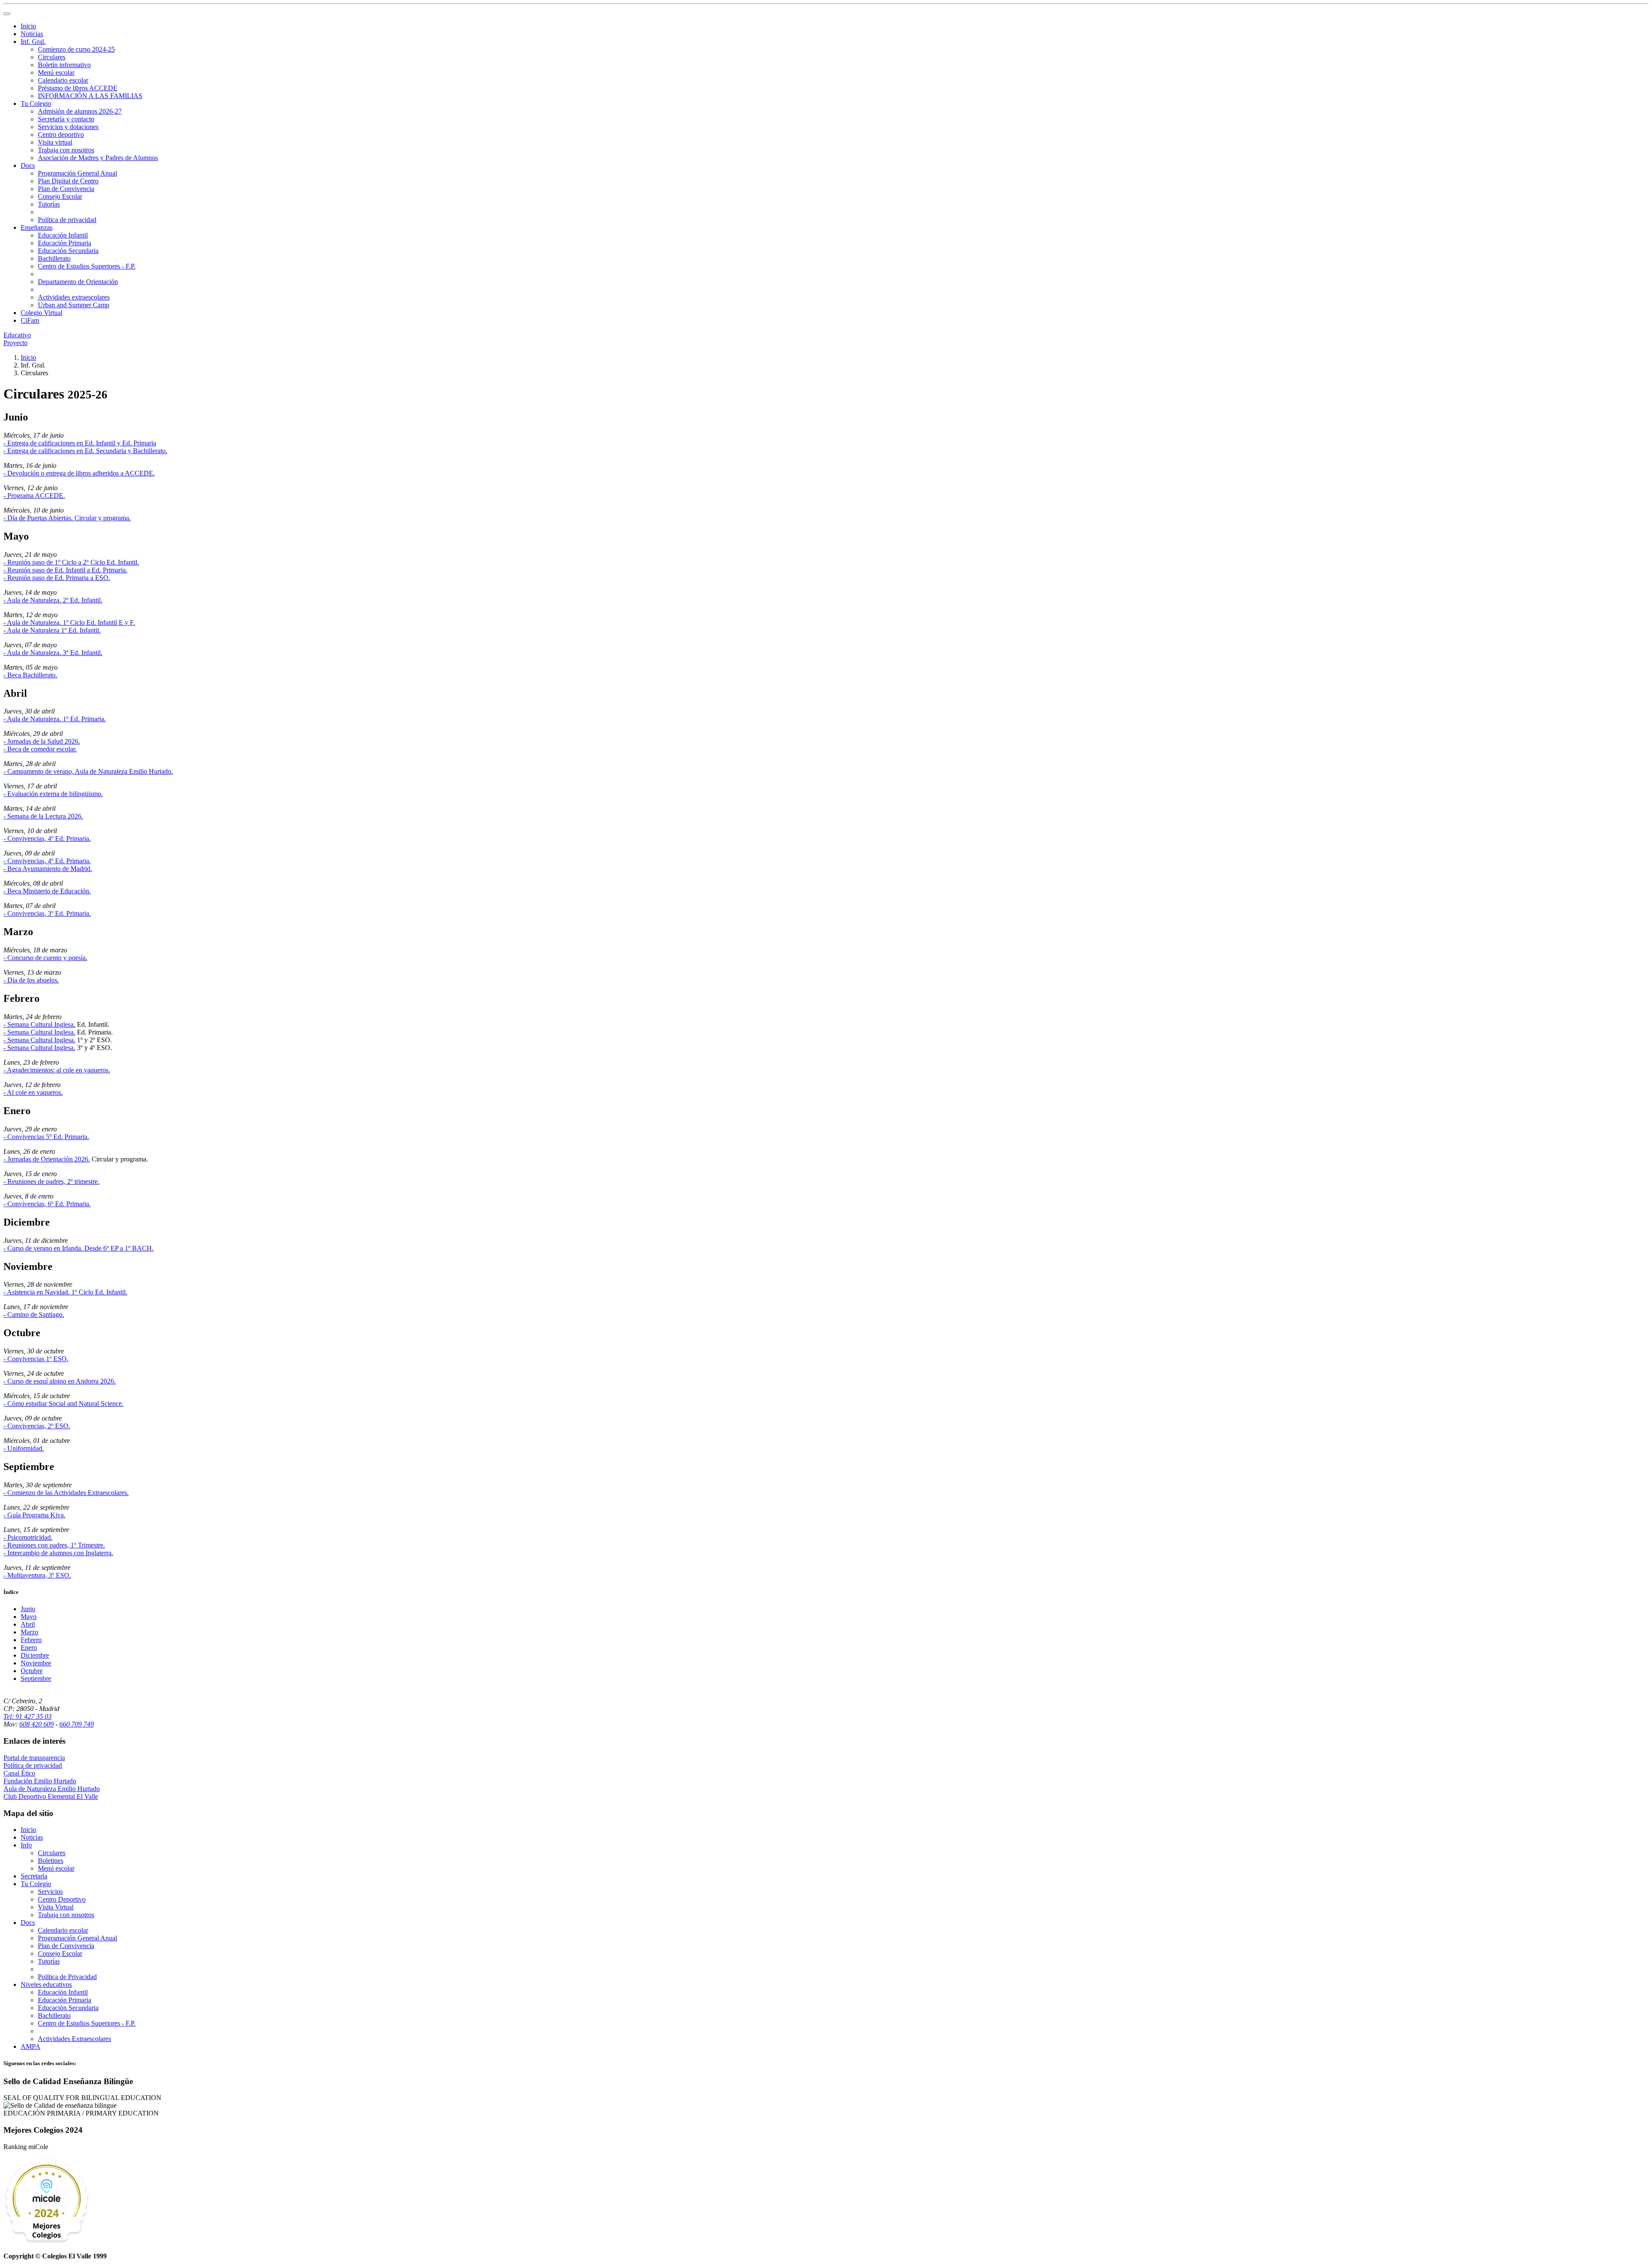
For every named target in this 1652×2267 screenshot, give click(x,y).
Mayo (29, 1617)
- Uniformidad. (24, 1448)
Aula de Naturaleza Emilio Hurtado (52, 1789)
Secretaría (34, 1876)
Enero (29, 1648)
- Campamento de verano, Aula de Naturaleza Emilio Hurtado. (88, 771)
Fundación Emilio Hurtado (40, 1781)
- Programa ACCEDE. (34, 496)
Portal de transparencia (34, 1758)
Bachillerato (54, 258)
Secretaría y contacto (66, 119)
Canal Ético (19, 1773)
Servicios (50, 1892)
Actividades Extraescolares (74, 2039)
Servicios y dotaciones (68, 127)
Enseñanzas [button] (37, 227)
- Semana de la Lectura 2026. (43, 816)
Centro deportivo (61, 134)
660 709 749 (77, 1724)
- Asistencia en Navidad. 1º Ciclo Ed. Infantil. (65, 1292)
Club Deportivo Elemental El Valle (51, 1796)
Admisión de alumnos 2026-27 (80, 111)
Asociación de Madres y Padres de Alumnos (98, 158)
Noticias (32, 34)
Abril (28, 1624)
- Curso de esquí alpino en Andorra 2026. (60, 1381)
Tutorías (49, 204)
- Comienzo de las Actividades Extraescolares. (66, 1493)
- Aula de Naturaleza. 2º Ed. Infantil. (53, 600)
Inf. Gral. (33, 42)
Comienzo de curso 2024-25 (76, 49)
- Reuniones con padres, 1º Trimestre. (54, 1545)
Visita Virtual (56, 1907)
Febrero (31, 1640)
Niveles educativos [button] (46, 1984)
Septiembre (36, 1679)
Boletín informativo (64, 65)
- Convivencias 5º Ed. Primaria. (46, 1137)
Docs (28, 165)
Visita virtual (55, 142)
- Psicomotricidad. (28, 1537)
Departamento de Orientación (78, 282)
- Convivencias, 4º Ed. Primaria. (47, 839)
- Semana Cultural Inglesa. (39, 1024)
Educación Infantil (63, 235)
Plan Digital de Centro (68, 181)
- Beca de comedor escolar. (40, 749)
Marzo (29, 1632)
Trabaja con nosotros (66, 150)
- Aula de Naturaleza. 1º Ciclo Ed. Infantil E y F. (69, 622)
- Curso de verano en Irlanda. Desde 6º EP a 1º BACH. (79, 1248)
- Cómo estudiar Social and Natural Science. (63, 1404)
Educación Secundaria (68, 251)
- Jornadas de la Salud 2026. (42, 741)
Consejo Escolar (60, 196)
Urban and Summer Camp (74, 305)
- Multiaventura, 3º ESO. (37, 1575)
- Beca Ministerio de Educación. (47, 891)
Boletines (51, 1861)
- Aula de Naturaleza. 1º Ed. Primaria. (55, 719)
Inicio (28, 26)
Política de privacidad (67, 220)
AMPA (31, 2046)
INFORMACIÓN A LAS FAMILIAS (90, 96)
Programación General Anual (77, 173)
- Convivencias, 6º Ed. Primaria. (47, 1204)
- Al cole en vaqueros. (33, 1092)
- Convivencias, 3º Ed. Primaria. (47, 913)
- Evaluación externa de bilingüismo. (53, 794)
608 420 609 (37, 1724)
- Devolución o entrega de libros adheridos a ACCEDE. (79, 473)
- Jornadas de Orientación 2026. (47, 1159)
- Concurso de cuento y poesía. (45, 958)
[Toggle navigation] (7, 14)
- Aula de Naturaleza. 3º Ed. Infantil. (53, 653)
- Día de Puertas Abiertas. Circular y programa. (67, 518)
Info (26, 1845)
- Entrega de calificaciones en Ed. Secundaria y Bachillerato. (85, 451)
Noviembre (36, 1663)
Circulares (52, 57)
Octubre (32, 1671)
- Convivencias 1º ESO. (36, 1359)
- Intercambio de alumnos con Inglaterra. (58, 1553)
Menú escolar (56, 73)
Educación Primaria (65, 243)
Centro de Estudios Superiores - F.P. (87, 266)
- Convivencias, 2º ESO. (37, 1426)
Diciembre (35, 1655)
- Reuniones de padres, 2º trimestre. (51, 1181)
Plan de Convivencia (66, 189)
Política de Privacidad (67, 1977)
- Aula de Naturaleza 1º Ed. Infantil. (52, 630)
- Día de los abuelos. (31, 980)
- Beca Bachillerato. (30, 675)
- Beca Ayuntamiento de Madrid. (48, 869)
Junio (28, 1609)
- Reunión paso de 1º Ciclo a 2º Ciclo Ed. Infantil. (71, 562)
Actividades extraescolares (74, 297)
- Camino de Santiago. (34, 1314)
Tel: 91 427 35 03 (28, 1716)
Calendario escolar (63, 80)
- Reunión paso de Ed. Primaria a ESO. (57, 578)
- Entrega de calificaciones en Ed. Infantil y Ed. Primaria (80, 443)
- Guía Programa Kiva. (34, 1515)
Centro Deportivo (62, 1899)
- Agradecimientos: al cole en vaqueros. (57, 1070)
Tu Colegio (36, 103)
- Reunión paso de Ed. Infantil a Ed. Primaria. (65, 570)
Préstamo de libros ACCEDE (78, 88)
